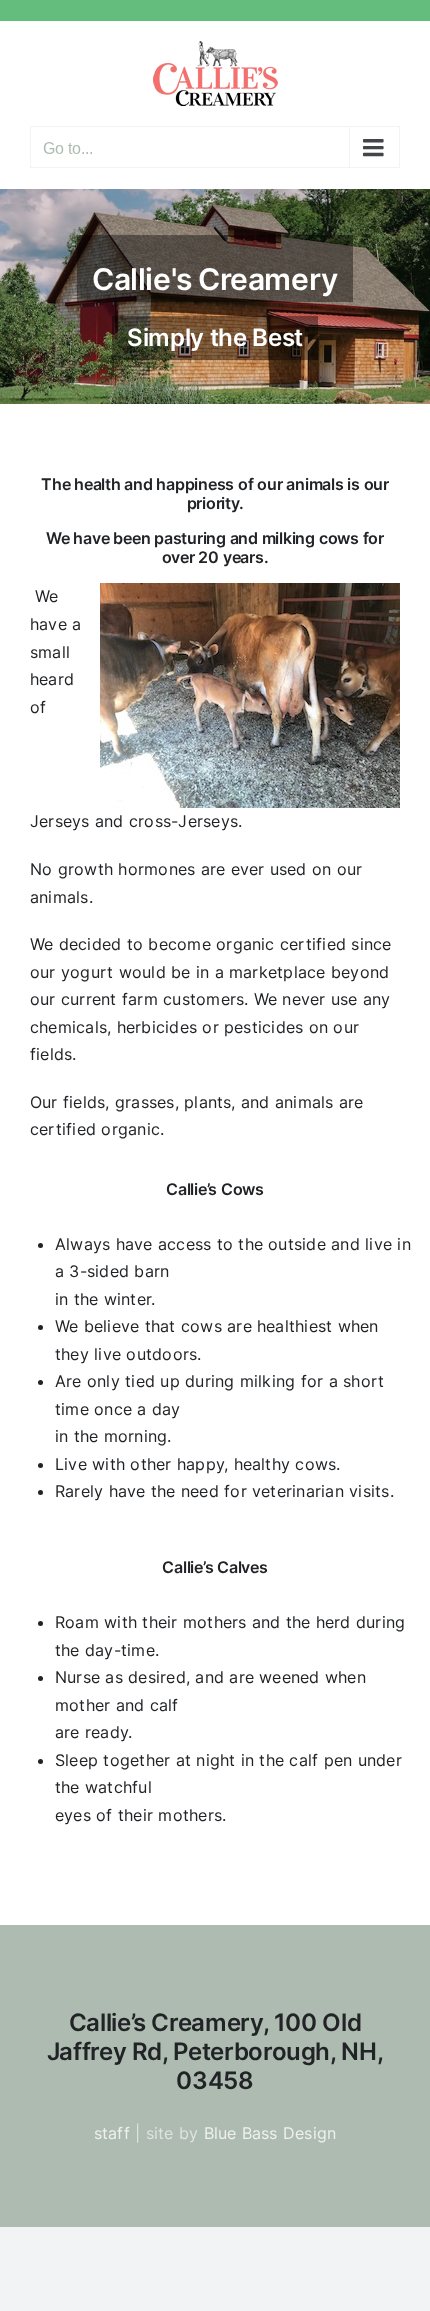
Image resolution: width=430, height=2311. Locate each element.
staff (112, 2133)
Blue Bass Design (270, 2133)
